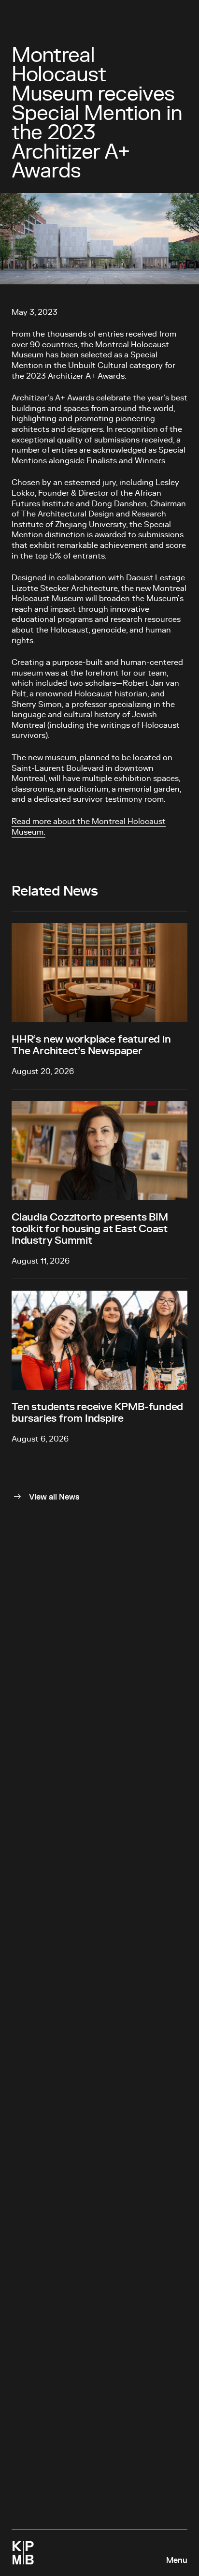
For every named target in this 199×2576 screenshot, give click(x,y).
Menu (177, 2561)
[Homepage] (23, 2553)
